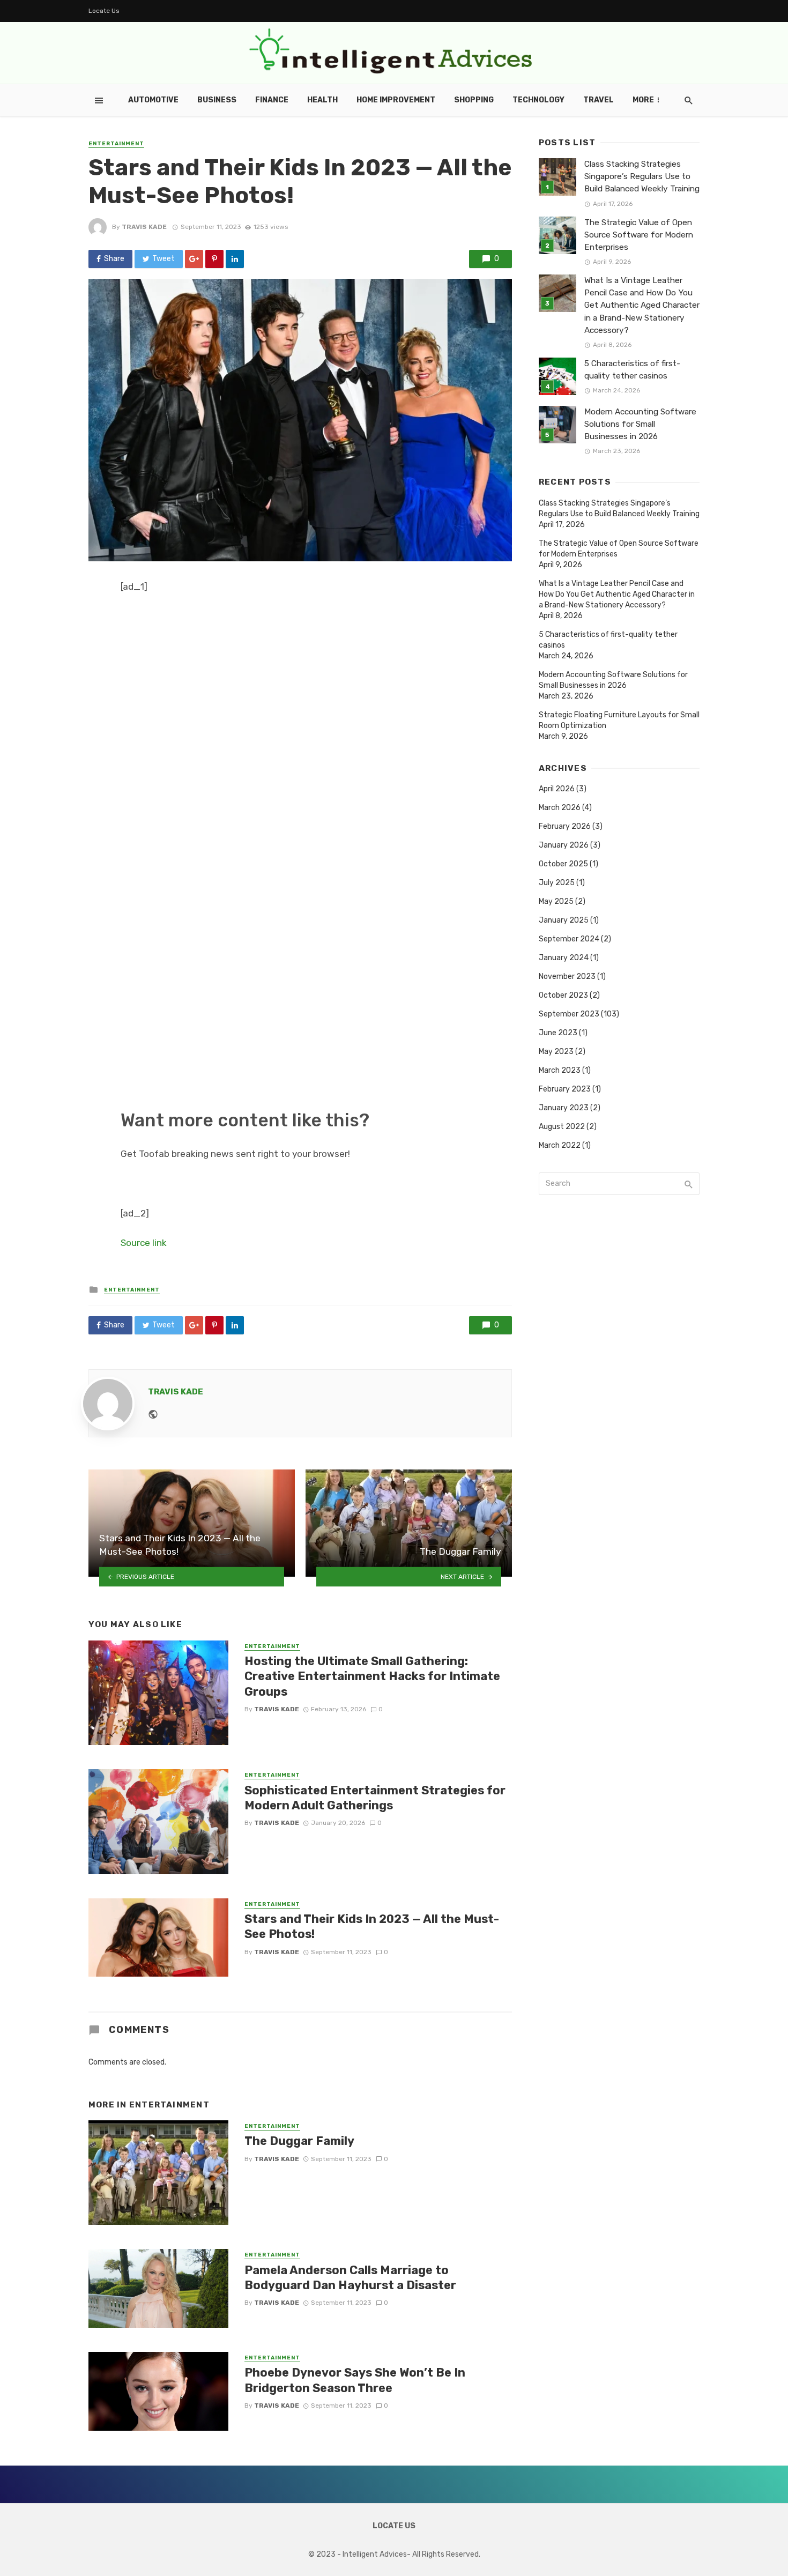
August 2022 (562, 1127)
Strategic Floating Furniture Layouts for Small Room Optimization (619, 720)
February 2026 (565, 826)
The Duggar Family (299, 2141)
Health (322, 100)
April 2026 (557, 789)
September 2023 (569, 1014)
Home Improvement (396, 100)
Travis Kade (144, 227)
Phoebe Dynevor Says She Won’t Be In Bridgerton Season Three (355, 2380)
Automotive (153, 100)
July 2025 (557, 883)
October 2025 (563, 864)
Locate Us (104, 11)
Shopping (474, 100)
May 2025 (556, 901)
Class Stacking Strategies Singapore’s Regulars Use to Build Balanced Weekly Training (642, 176)
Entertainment (116, 144)
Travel (599, 100)
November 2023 (567, 977)
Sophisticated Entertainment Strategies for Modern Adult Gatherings (375, 1798)
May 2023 (556, 1052)
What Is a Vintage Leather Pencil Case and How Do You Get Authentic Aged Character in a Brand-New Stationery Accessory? (642, 305)
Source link (144, 1243)
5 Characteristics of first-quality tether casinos (632, 370)
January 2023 (564, 1108)
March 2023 (560, 1070)
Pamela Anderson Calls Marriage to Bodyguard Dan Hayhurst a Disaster (350, 2278)
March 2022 (560, 1145)
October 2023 (563, 995)
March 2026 (560, 808)
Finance (272, 100)
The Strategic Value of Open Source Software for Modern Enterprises (639, 235)
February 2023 (565, 1089)
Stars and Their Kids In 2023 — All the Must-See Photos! (372, 1927)
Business (217, 100)
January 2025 (564, 920)
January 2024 (564, 958)
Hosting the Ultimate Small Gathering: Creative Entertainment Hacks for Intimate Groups (372, 1676)
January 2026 (564, 845)
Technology (538, 100)
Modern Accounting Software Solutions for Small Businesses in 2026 (640, 424)
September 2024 (569, 939)
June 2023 (558, 1033)
